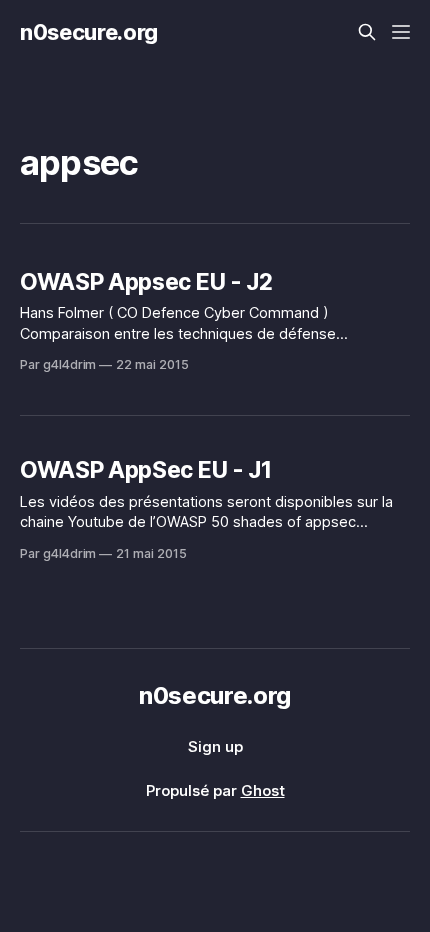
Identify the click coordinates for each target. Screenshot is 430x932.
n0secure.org (89, 32)
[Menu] (401, 32)
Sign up (215, 746)
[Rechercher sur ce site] (367, 32)
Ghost (263, 790)
